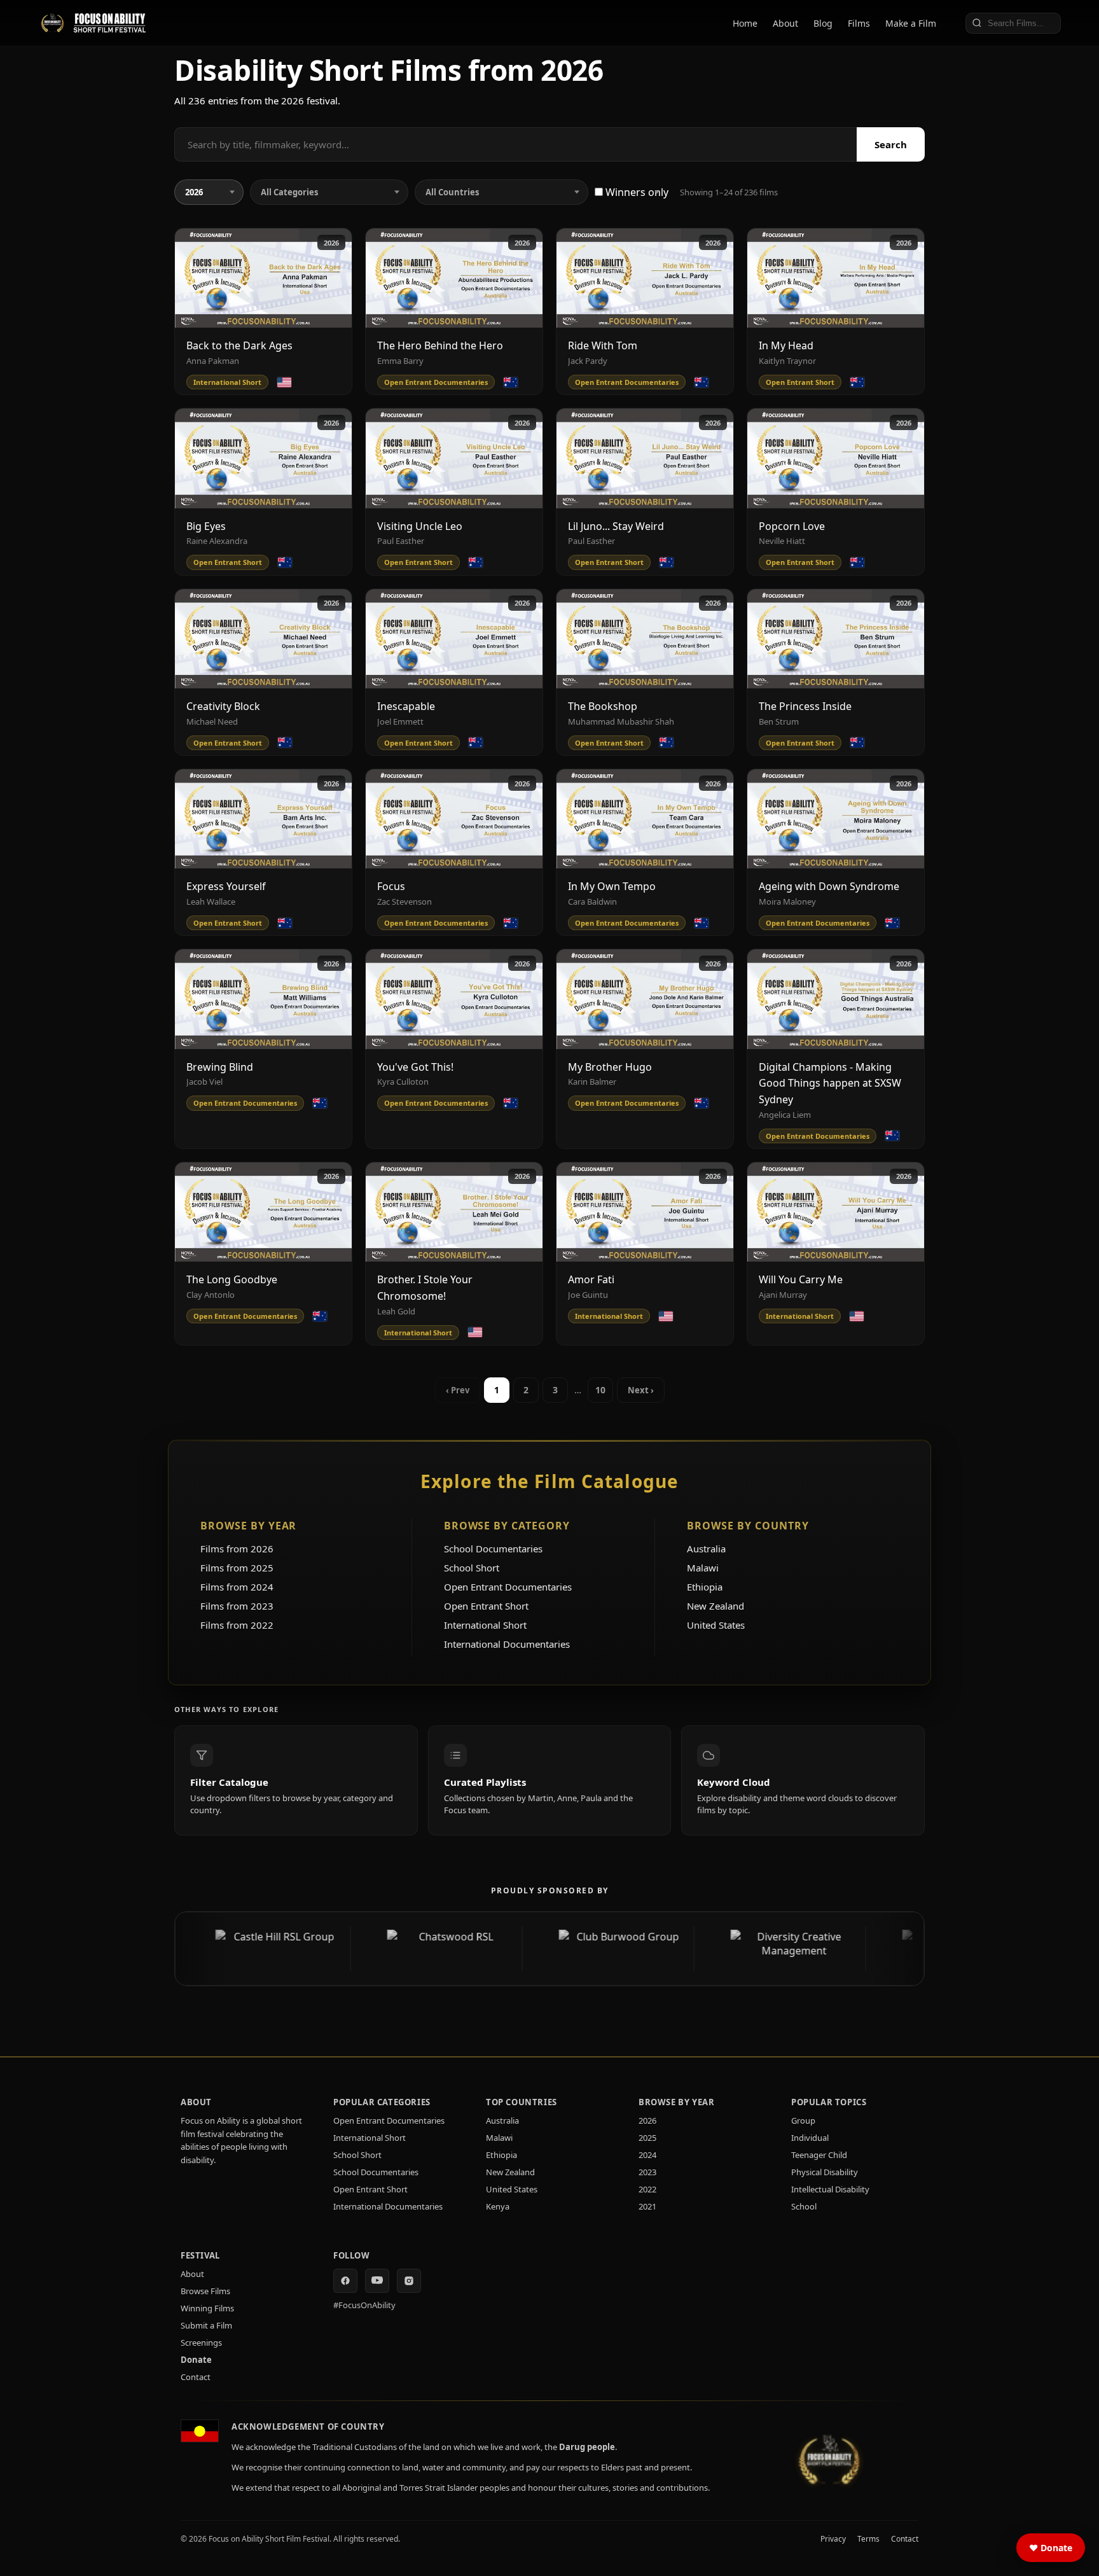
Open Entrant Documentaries (508, 1587)
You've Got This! (415, 1067)
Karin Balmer (592, 1082)
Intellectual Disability (830, 2189)
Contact (196, 2377)
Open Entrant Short (486, 1606)
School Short (472, 1568)
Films (859, 23)
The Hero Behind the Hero (440, 345)
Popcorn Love (792, 526)
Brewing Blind (220, 1067)
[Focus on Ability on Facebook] (345, 2281)
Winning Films (207, 2308)
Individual (810, 2138)
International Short (485, 1625)
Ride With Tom (603, 345)
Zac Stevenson (404, 902)
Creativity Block (223, 706)
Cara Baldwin (592, 902)
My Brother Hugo (610, 1067)
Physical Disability (825, 2172)
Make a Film (911, 23)
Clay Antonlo (211, 1295)
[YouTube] (377, 2281)
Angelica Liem (785, 1115)
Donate (196, 2360)
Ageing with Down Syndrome (829, 886)
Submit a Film (206, 2325)
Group (803, 2120)
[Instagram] (409, 2281)
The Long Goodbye (232, 1279)
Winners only (636, 192)
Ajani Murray (783, 1295)
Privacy (833, 2539)
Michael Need (212, 721)
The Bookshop (603, 706)
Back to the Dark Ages (239, 345)
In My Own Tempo (612, 886)
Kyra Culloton (403, 1082)
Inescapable (406, 706)
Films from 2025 (237, 1568)
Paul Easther (401, 541)
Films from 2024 (237, 1587)
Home (745, 23)
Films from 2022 (237, 1625)
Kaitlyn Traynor (787, 361)
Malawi (703, 1568)
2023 (647, 2172)
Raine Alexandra (217, 541)
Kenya (498, 2206)
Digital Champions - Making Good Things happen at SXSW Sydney (830, 1083)
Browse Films (205, 2291)
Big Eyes (206, 526)
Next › (641, 1390)
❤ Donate (1051, 2548)
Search (891, 144)
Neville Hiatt (782, 541)
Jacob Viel (204, 1082)
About (785, 23)
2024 (647, 2155)
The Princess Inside (805, 706)
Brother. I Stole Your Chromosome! (425, 1288)
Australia (706, 1549)
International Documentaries (507, 1644)
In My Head (786, 345)
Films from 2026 (237, 1549)
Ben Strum (779, 721)
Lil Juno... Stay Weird (616, 526)
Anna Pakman (213, 361)
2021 (647, 2206)
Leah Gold (396, 1311)
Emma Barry (400, 361)
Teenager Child (819, 2155)
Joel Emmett (400, 721)
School (804, 2206)
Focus (391, 886)
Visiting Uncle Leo (420, 526)
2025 (647, 2138)
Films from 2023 (237, 1606)
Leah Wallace (211, 902)
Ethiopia (705, 1587)
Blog (823, 23)
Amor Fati (591, 1279)
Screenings (201, 2343)
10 (600, 1390)
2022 (647, 2189)
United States (716, 1625)
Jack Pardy (588, 361)
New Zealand (715, 1606)
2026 (331, 243)
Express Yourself (226, 886)
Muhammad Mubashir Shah (621, 721)
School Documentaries (493, 1549)
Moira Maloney (787, 902)
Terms (868, 2539)
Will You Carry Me (801, 1279)
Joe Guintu (588, 1295)
